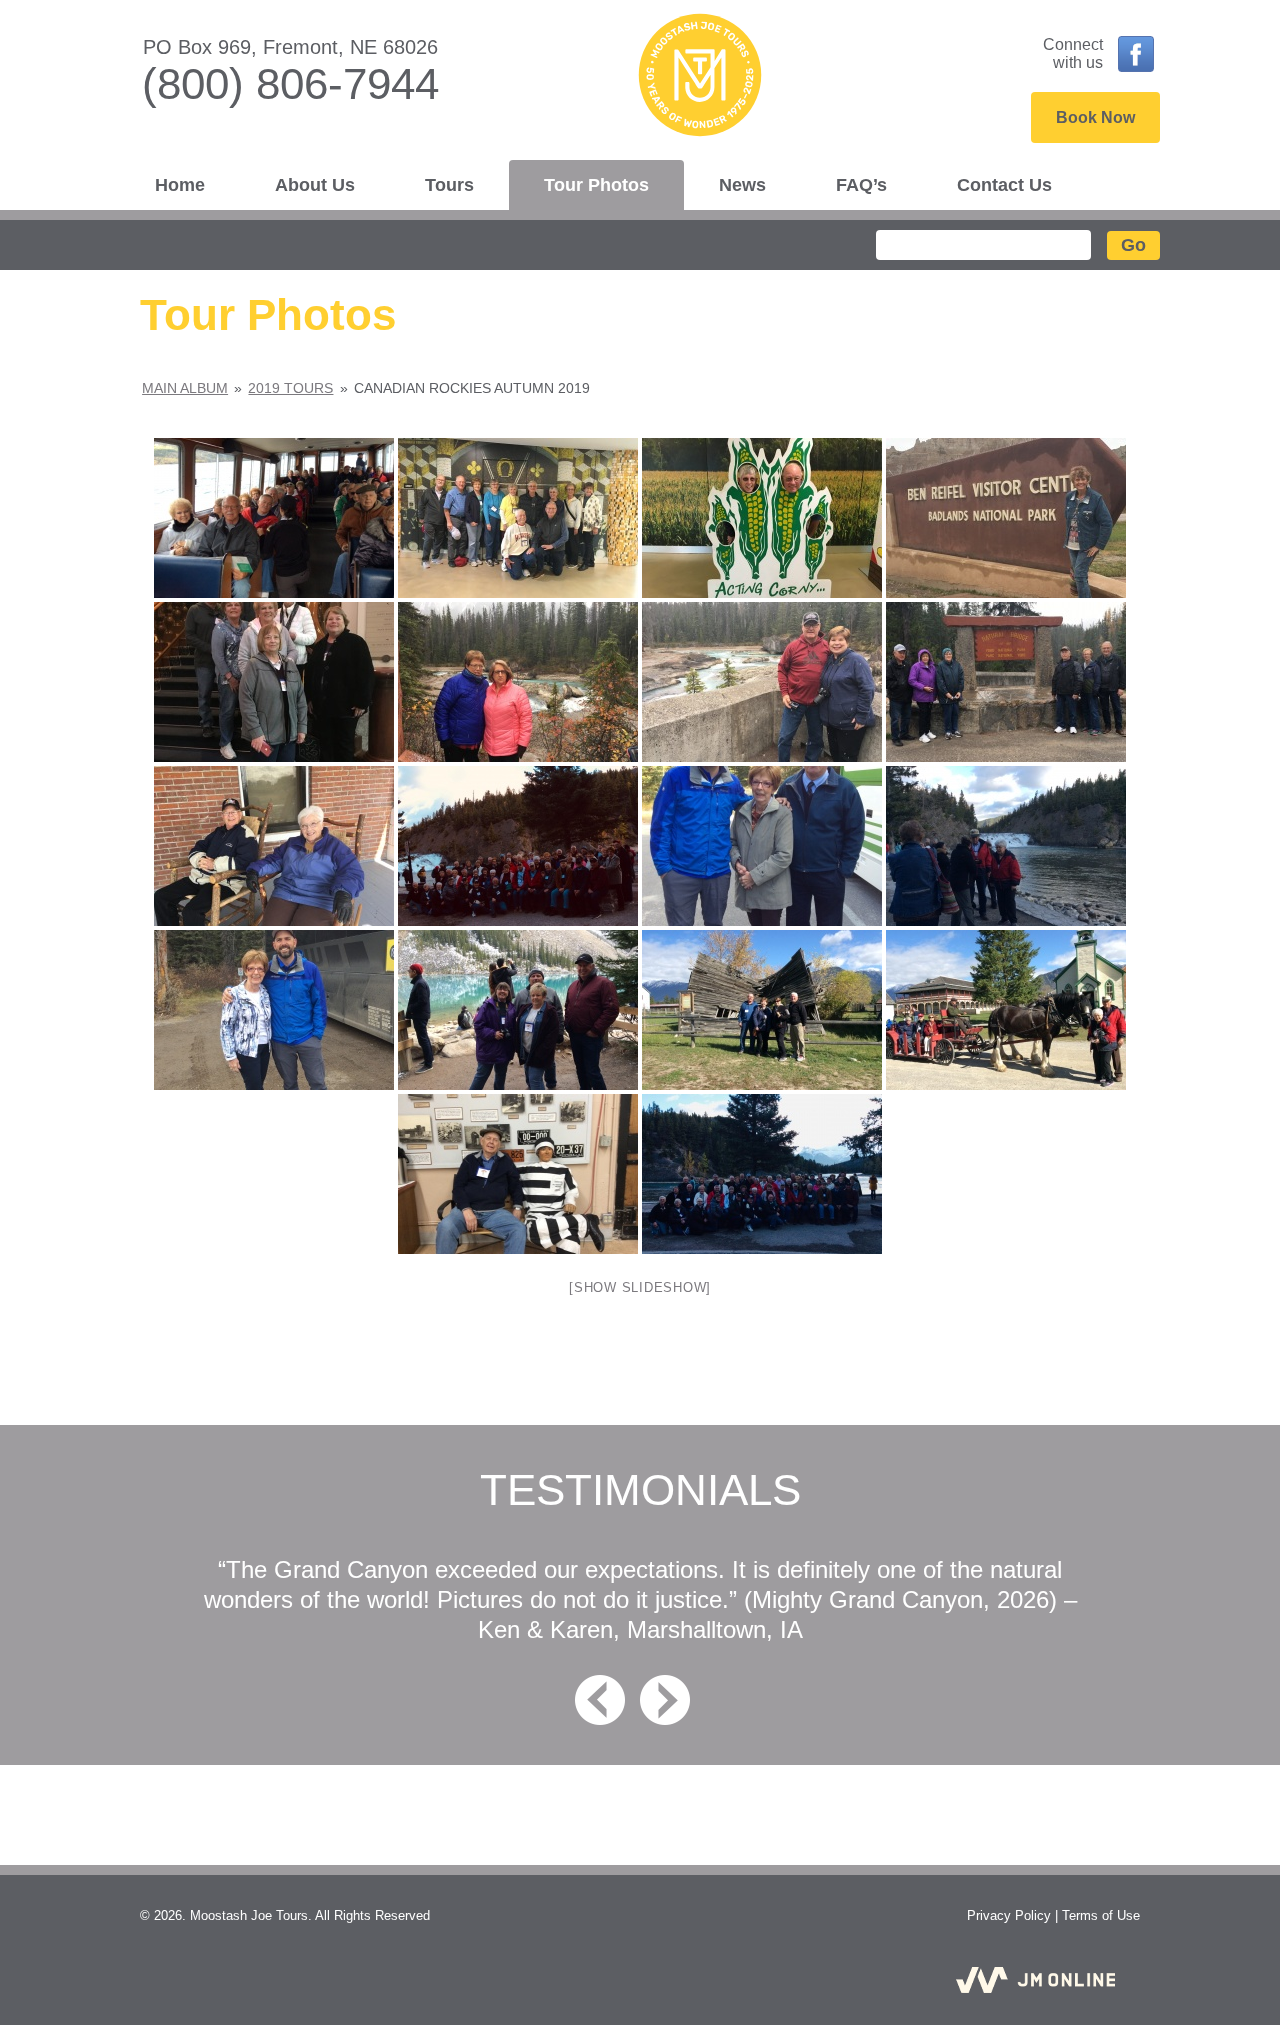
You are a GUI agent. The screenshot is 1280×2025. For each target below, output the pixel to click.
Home (180, 185)
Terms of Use (1101, 1915)
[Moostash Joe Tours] (640, 81)
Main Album (185, 388)
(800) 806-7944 (290, 83)
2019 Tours (290, 388)
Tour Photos (596, 185)
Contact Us (1004, 185)
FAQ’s (861, 185)
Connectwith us (1073, 53)
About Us (315, 185)
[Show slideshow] (640, 1287)
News (742, 185)
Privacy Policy (1009, 1915)
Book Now (1095, 117)
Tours (449, 185)
